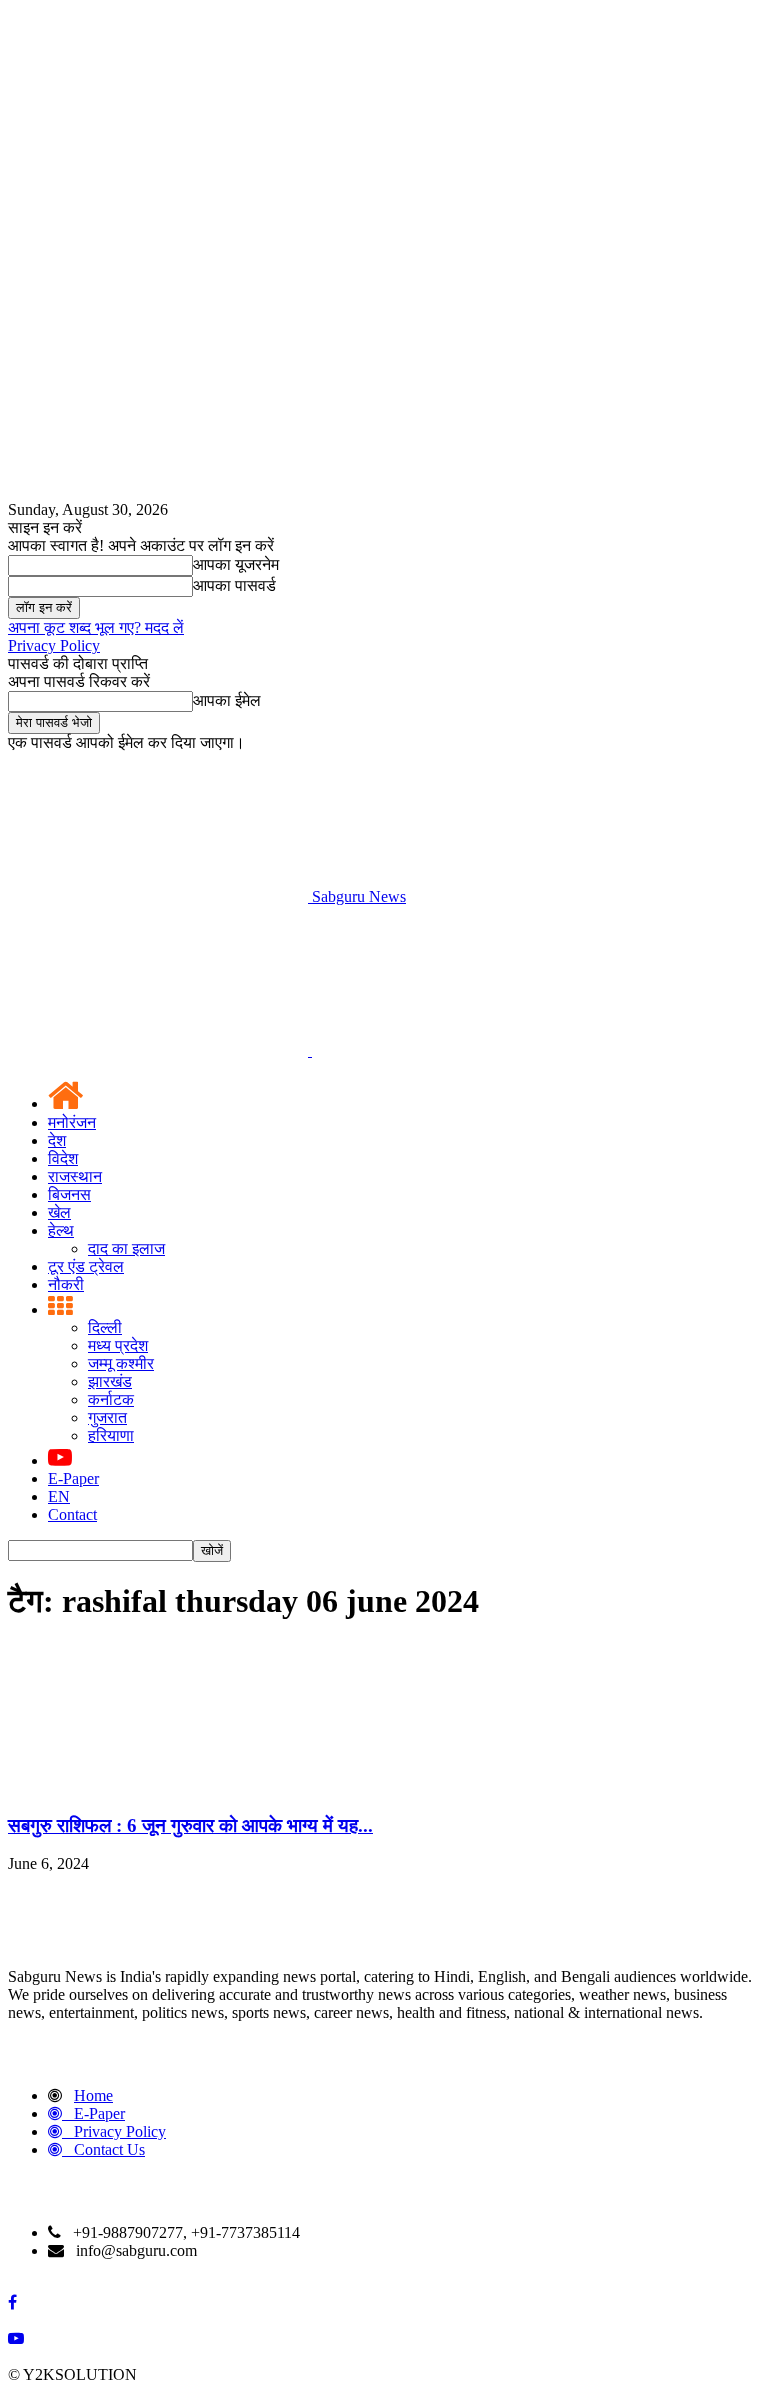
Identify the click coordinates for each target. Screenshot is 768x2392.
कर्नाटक (111, 1399)
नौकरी (66, 1284)
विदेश (63, 1158)
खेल (59, 1212)
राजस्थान (75, 1176)
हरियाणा (111, 1435)
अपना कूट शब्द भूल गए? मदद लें (96, 627)
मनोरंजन (72, 1122)
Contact (72, 1514)
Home (93, 2095)
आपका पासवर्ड (234, 585)
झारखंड (110, 1381)
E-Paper (73, 1478)
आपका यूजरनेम (236, 564)
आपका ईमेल (227, 700)
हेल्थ (61, 1230)
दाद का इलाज (126, 1248)
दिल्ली (105, 1327)
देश (57, 1140)
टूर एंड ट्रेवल (86, 1266)
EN (59, 1496)
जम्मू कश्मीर (121, 1363)
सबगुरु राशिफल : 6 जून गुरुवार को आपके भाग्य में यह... (190, 1825)
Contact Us (109, 2149)
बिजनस (69, 1194)
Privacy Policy (54, 645)
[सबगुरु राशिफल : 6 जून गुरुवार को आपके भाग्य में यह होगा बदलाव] (158, 1786)
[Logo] (160, 1050)
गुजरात (107, 1417)
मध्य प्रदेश (118, 1345)
